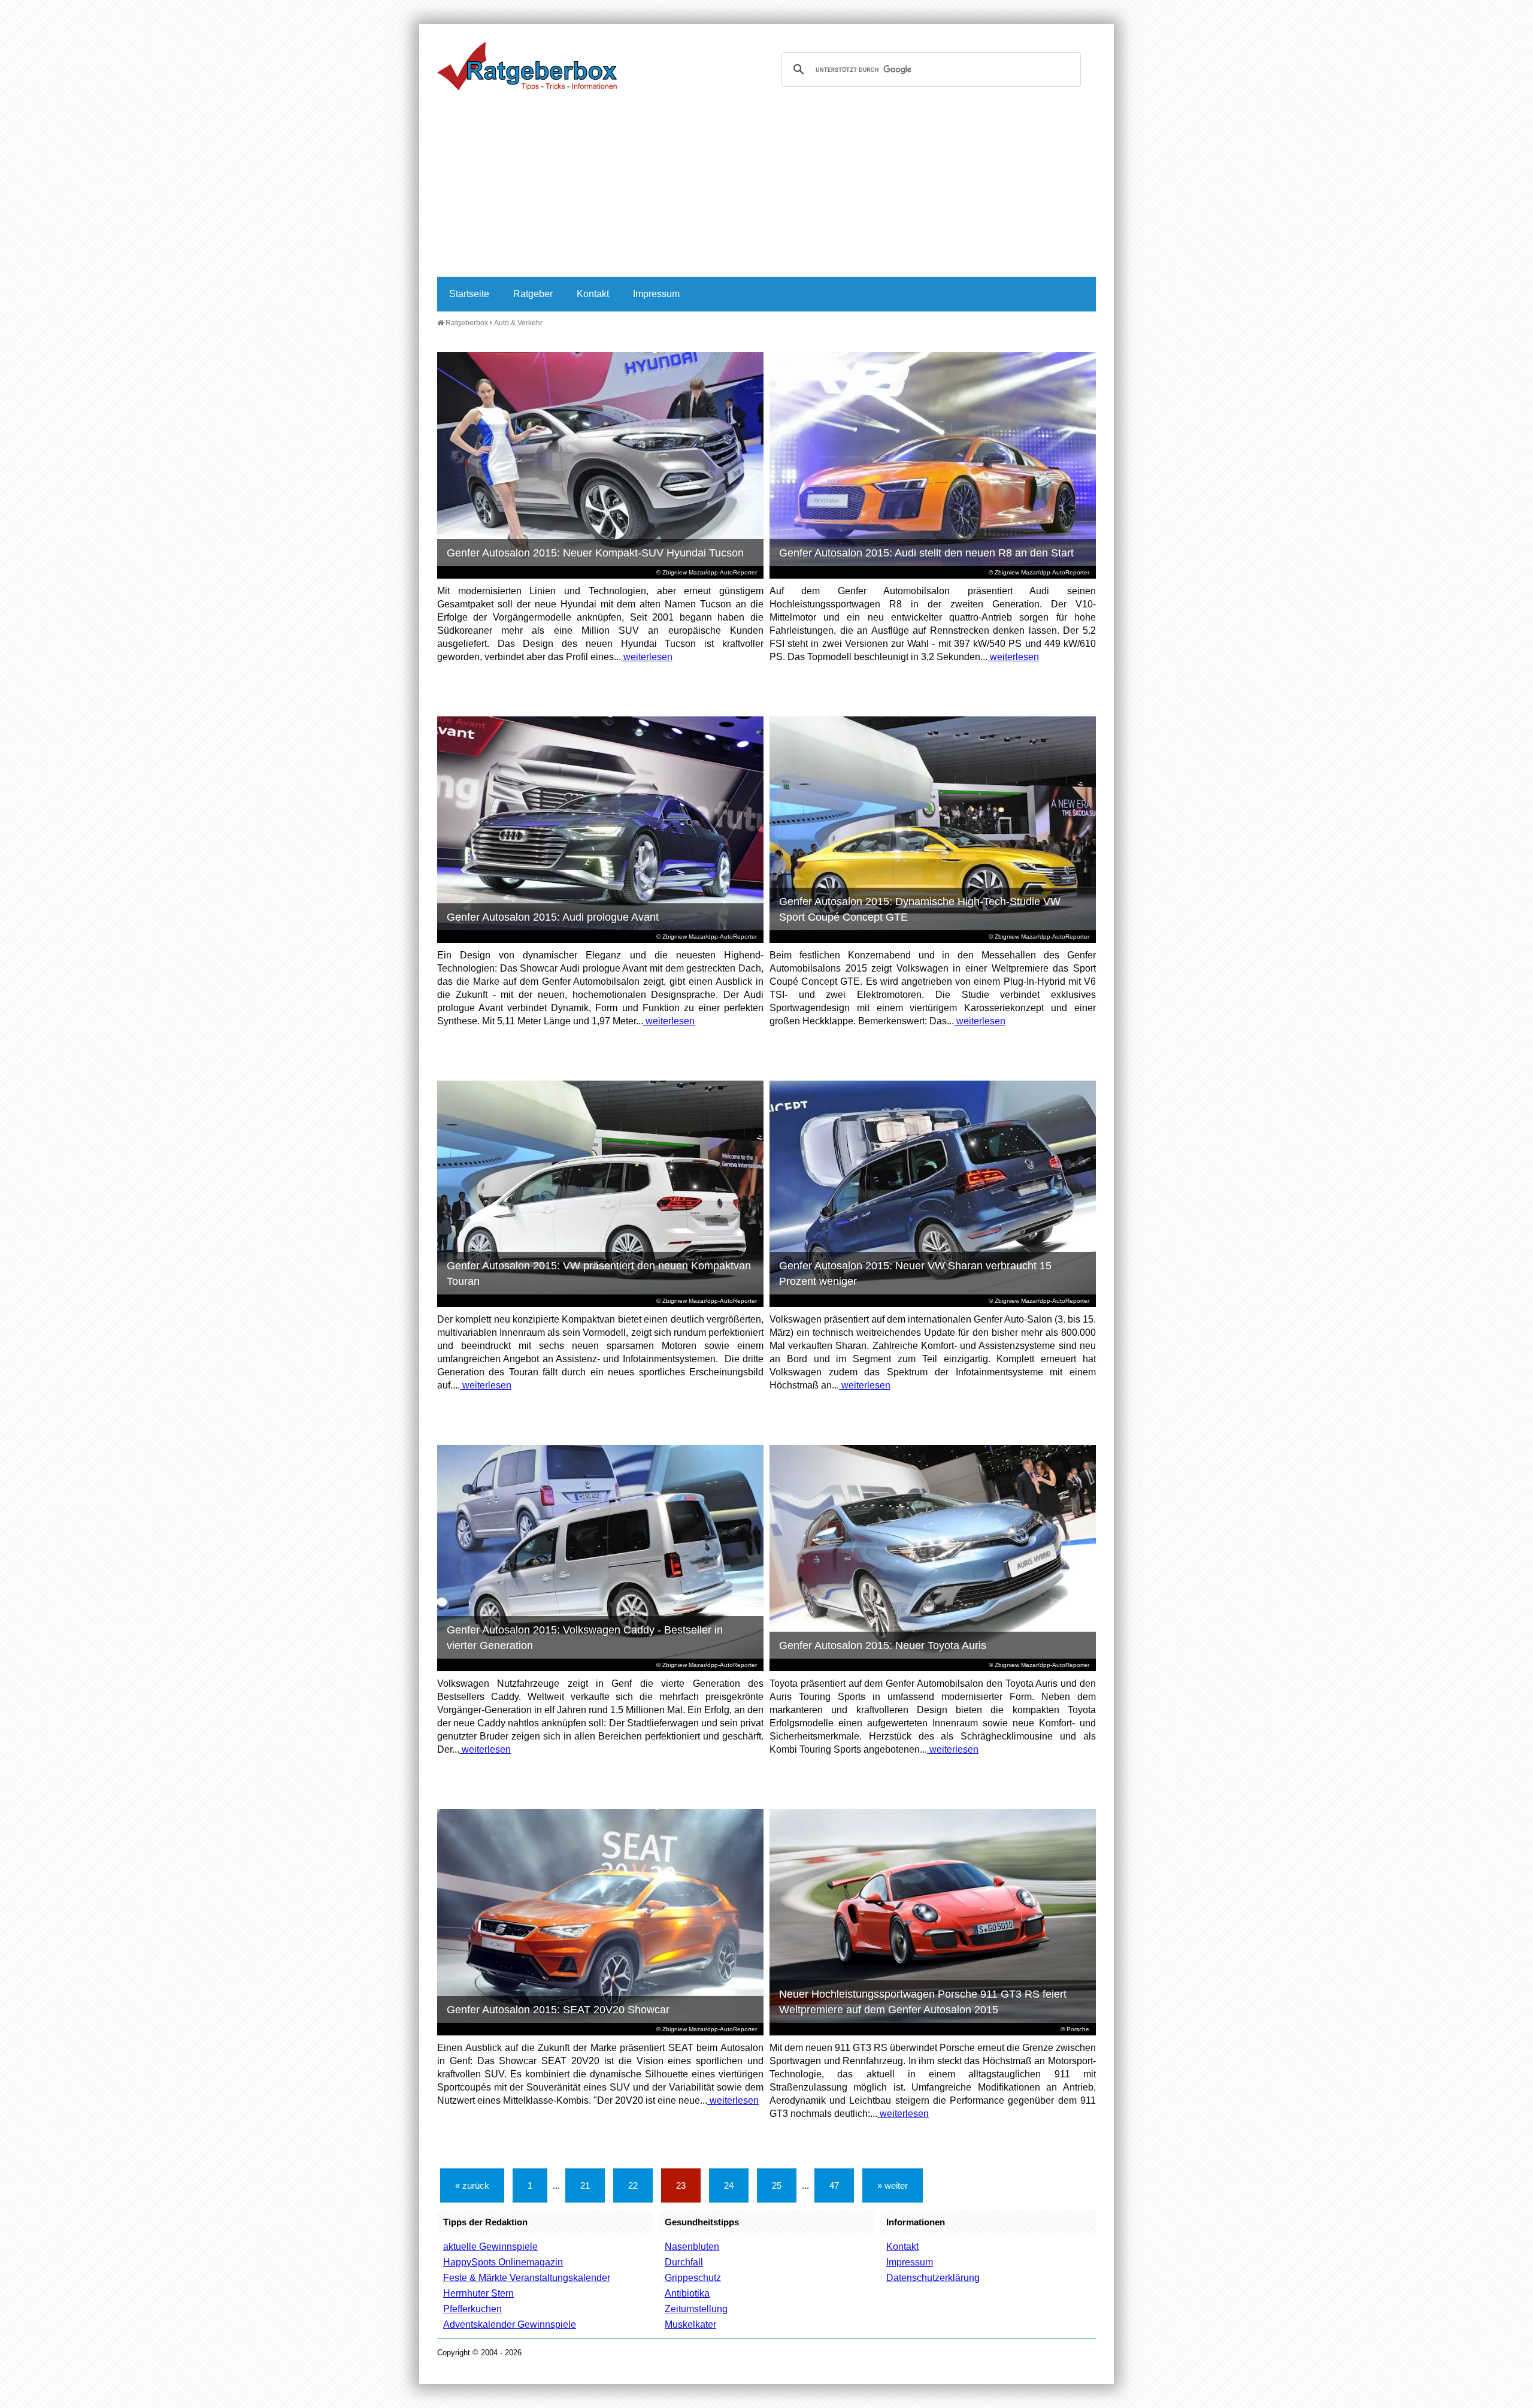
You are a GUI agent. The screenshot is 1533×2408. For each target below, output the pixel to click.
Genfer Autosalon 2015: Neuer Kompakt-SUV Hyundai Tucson (595, 553)
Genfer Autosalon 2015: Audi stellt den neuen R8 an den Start (926, 553)
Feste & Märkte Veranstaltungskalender (527, 2278)
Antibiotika (687, 2293)
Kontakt (593, 294)
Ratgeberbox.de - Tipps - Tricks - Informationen (527, 66)
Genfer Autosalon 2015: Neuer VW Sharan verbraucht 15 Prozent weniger (915, 1273)
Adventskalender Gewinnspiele (510, 2324)
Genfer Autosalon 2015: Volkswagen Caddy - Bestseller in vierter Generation (585, 1638)
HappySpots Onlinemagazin (503, 2262)
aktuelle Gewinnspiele (490, 2247)
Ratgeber (533, 294)
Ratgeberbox (466, 323)
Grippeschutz (693, 2278)
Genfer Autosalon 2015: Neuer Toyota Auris (883, 1645)
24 (729, 2185)
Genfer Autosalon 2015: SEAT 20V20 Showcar (558, 2010)
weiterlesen (647, 657)
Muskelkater (690, 2324)
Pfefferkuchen (472, 2309)
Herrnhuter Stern (478, 2293)
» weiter (893, 2185)
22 (633, 2185)
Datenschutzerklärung (933, 2278)
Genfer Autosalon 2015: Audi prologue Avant (553, 917)
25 (777, 2185)
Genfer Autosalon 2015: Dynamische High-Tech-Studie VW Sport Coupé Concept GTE (920, 909)
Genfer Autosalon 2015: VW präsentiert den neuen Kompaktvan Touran (599, 1273)
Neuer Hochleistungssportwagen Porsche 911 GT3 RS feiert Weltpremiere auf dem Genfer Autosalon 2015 (923, 2002)
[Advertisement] (766, 187)
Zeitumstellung (696, 2309)
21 (585, 2185)
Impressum (656, 294)
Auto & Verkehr (518, 323)
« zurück (472, 2185)
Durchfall (684, 2262)
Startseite (469, 294)
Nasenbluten (692, 2247)
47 (834, 2185)
